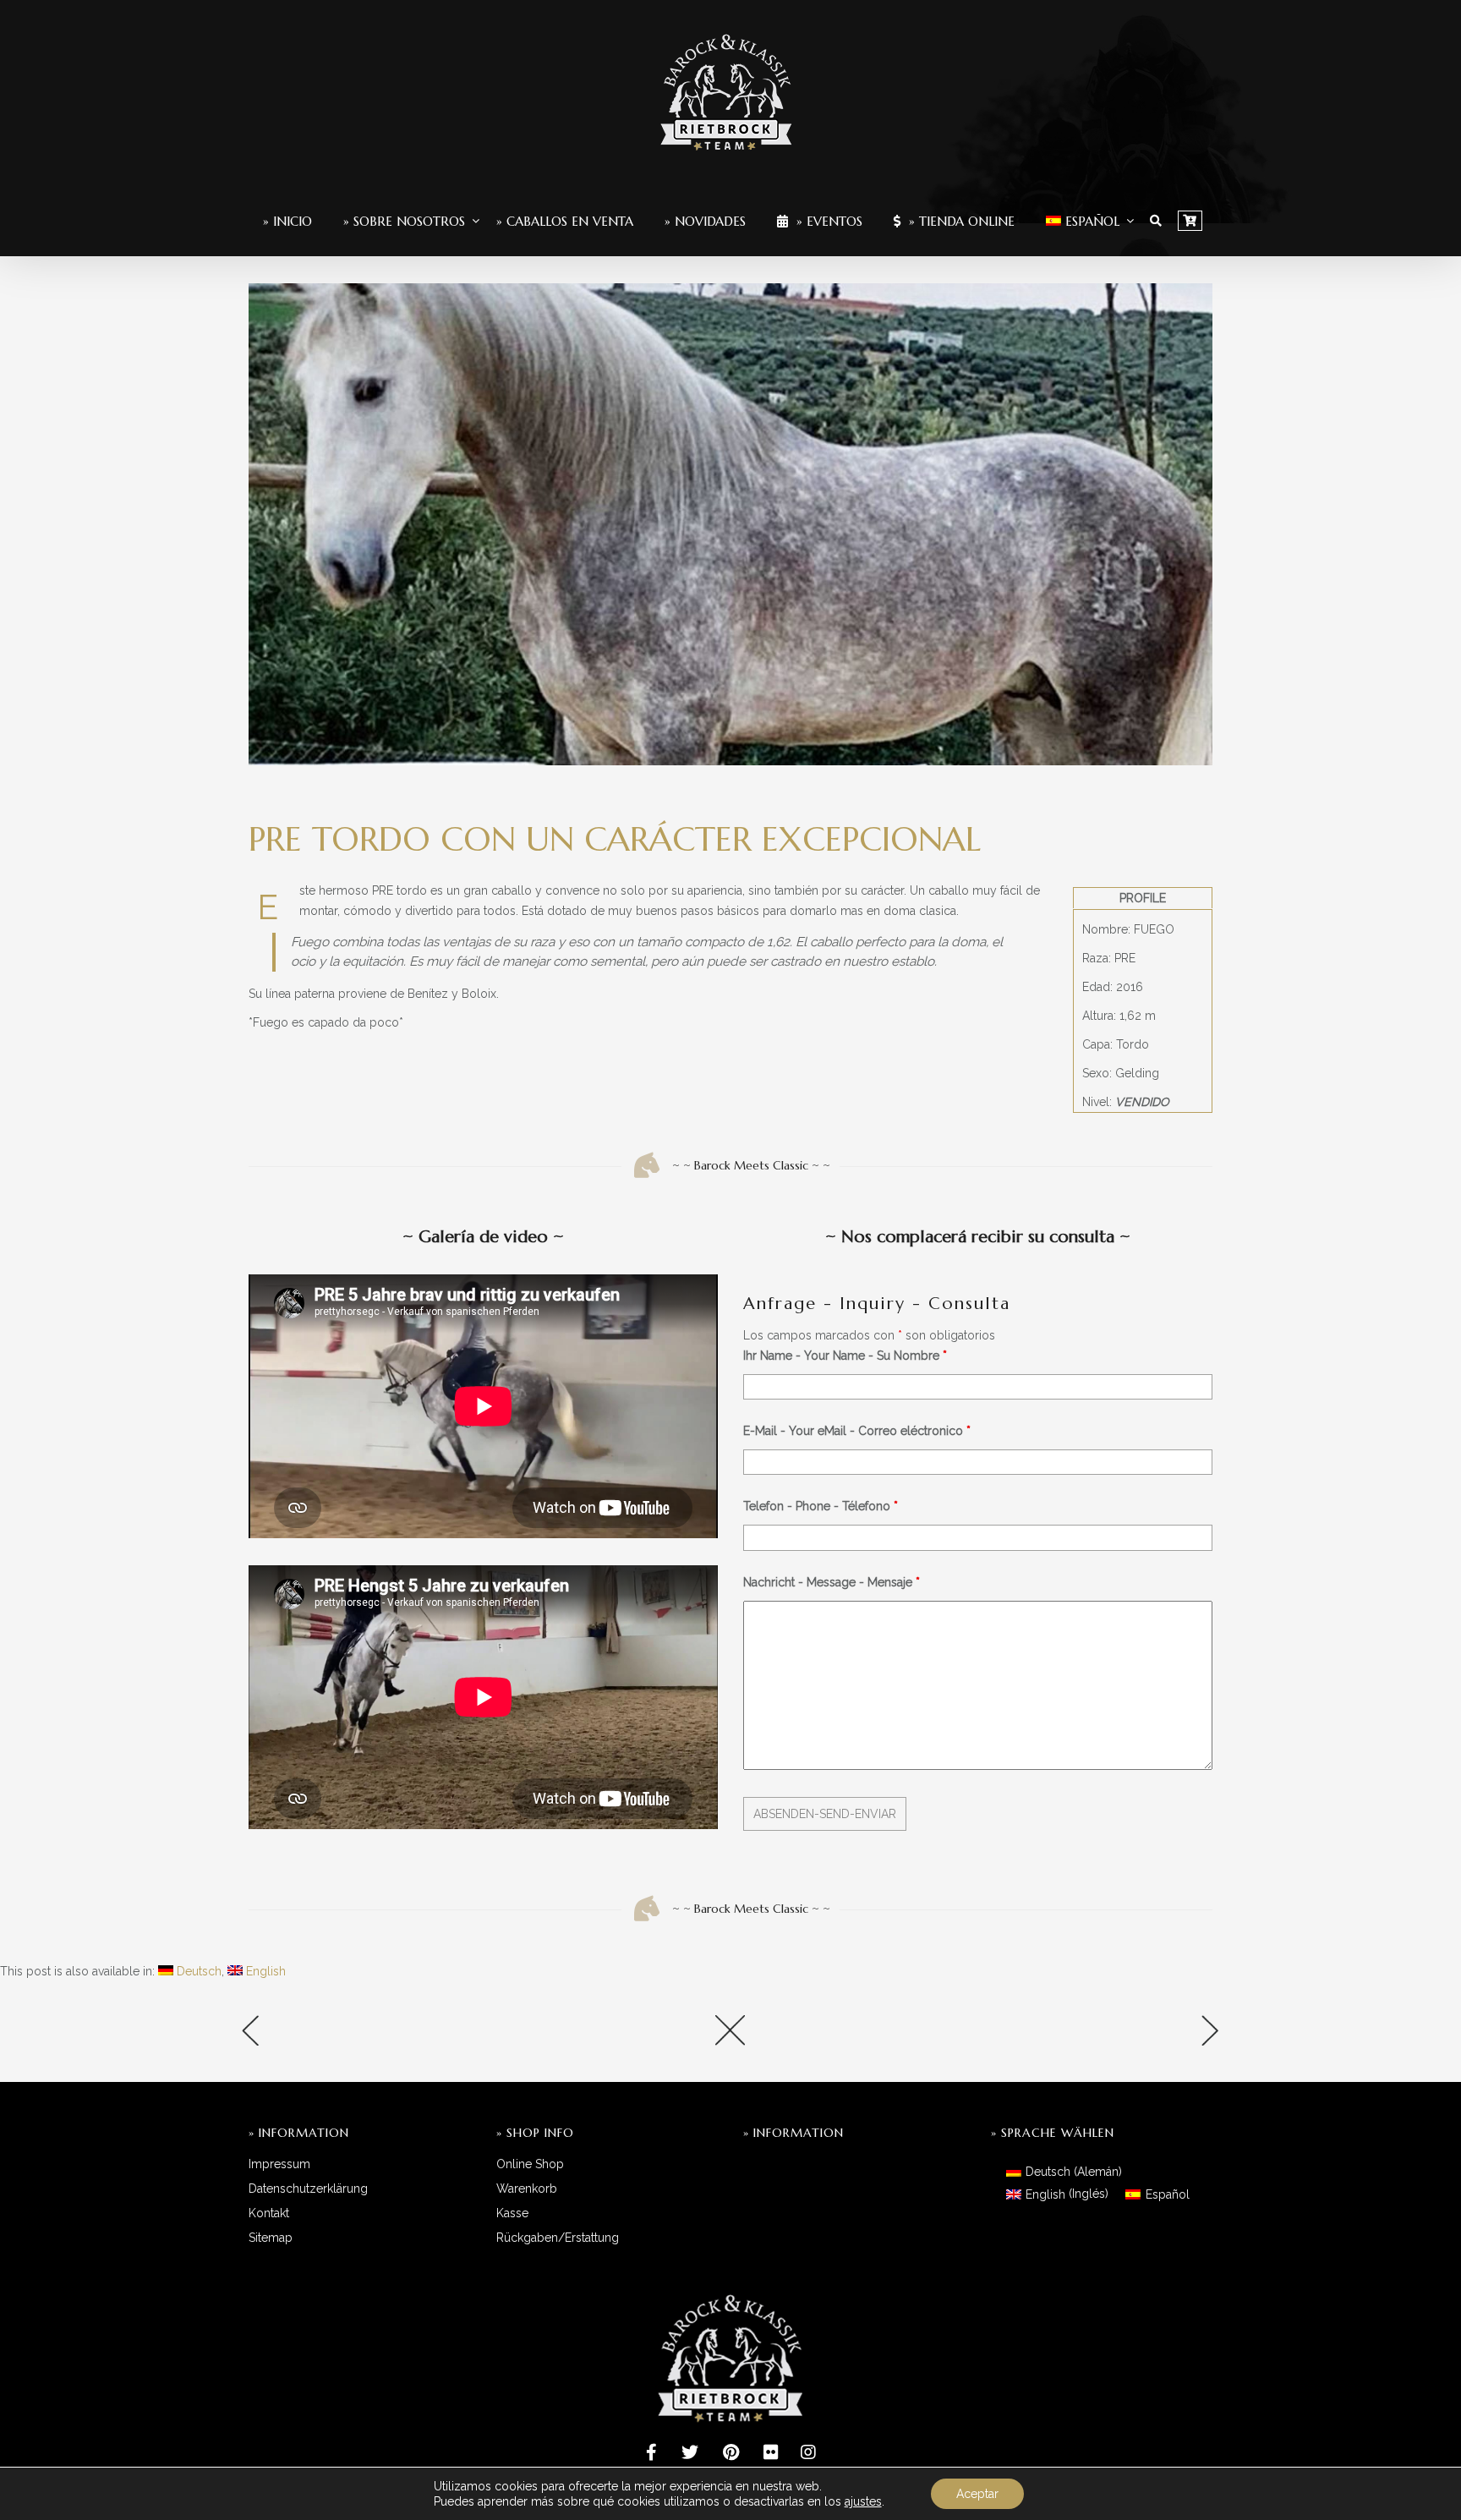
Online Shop (530, 2164)
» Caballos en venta (565, 221)
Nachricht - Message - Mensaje (832, 1582)
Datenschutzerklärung (308, 2189)
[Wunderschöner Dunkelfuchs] (1060, 2036)
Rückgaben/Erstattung (558, 2238)
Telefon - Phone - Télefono (821, 1506)
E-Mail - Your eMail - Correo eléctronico (857, 1431)
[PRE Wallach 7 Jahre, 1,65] (401, 2036)
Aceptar (977, 2494)
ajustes (863, 2501)
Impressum (279, 2164)
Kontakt (269, 2213)
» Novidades (705, 221)
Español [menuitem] (1168, 2194)
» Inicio (287, 221)
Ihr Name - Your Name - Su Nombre (845, 1356)
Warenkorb (527, 2189)
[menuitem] (1083, 221)
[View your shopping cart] (1190, 221)
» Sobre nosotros (404, 221)
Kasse (512, 2213)
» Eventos (827, 221)
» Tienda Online (960, 221)
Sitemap (271, 2238)
